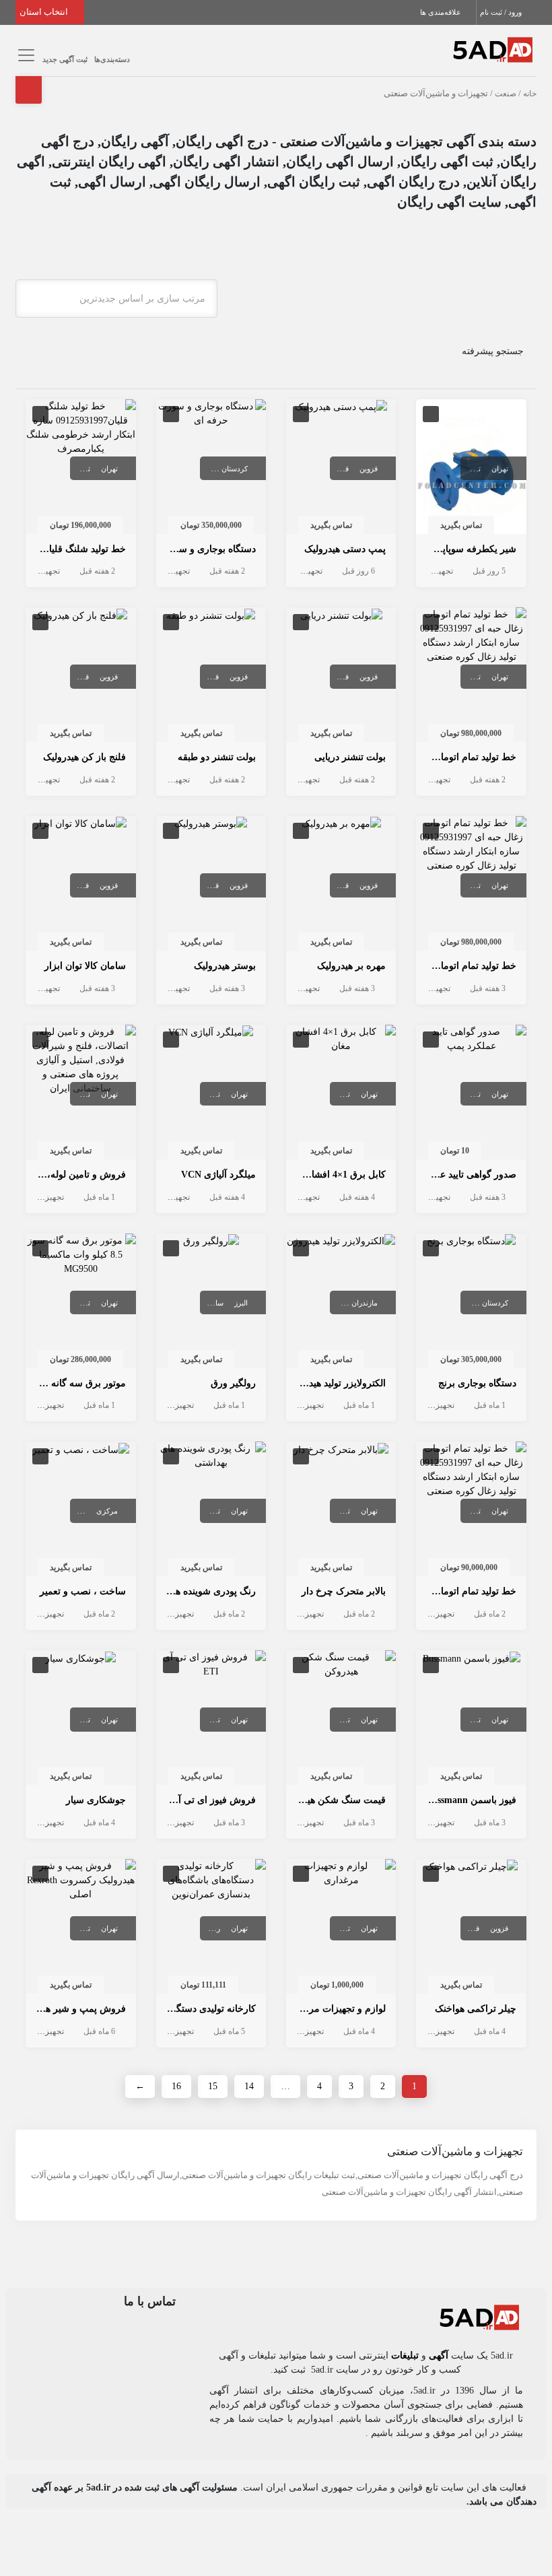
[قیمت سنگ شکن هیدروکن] (341, 1664)
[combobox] (116, 299)
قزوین (369, 469)
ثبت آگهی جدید (65, 59)
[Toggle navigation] (24, 56)
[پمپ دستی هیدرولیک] (341, 406)
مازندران (365, 1303)
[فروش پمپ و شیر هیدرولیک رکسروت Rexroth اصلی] (80, 1879)
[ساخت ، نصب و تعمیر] (81, 1449)
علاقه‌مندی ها (442, 12)
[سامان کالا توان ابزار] (80, 823)
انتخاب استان (45, 12)
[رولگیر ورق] (211, 1241)
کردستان (235, 469)
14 (249, 2086)
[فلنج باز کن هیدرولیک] (80, 614)
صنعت (506, 94)
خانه (530, 94)
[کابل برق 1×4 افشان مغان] (341, 1038)
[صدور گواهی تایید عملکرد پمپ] (471, 1038)
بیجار (204, 469)
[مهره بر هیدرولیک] (341, 823)
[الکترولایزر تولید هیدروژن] (341, 1241)
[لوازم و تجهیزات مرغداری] (341, 1872)
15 (213, 2086)
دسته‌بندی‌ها (112, 59)
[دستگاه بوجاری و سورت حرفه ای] (211, 412)
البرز (241, 1303)
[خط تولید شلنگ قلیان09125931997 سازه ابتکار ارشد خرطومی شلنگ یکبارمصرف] (80, 427)
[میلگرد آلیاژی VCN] (211, 1032)
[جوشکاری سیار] (80, 1657)
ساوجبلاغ (210, 1303)
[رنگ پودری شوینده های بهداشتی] (211, 1455)
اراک (78, 1511)
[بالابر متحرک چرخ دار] (341, 1449)
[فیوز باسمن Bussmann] (472, 1657)
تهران (500, 469)
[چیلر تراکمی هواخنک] (472, 1866)
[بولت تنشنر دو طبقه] (211, 614)
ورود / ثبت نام (502, 12)
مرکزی (107, 1511)
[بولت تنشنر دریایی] (341, 614)
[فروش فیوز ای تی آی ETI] (211, 1664)
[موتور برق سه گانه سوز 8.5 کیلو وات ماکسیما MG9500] (80, 1253)
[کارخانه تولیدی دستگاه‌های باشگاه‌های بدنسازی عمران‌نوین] (211, 1879)
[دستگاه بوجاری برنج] (471, 1241)
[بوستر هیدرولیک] (211, 823)
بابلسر (331, 1303)
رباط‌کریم (206, 1928)
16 (176, 2086)
